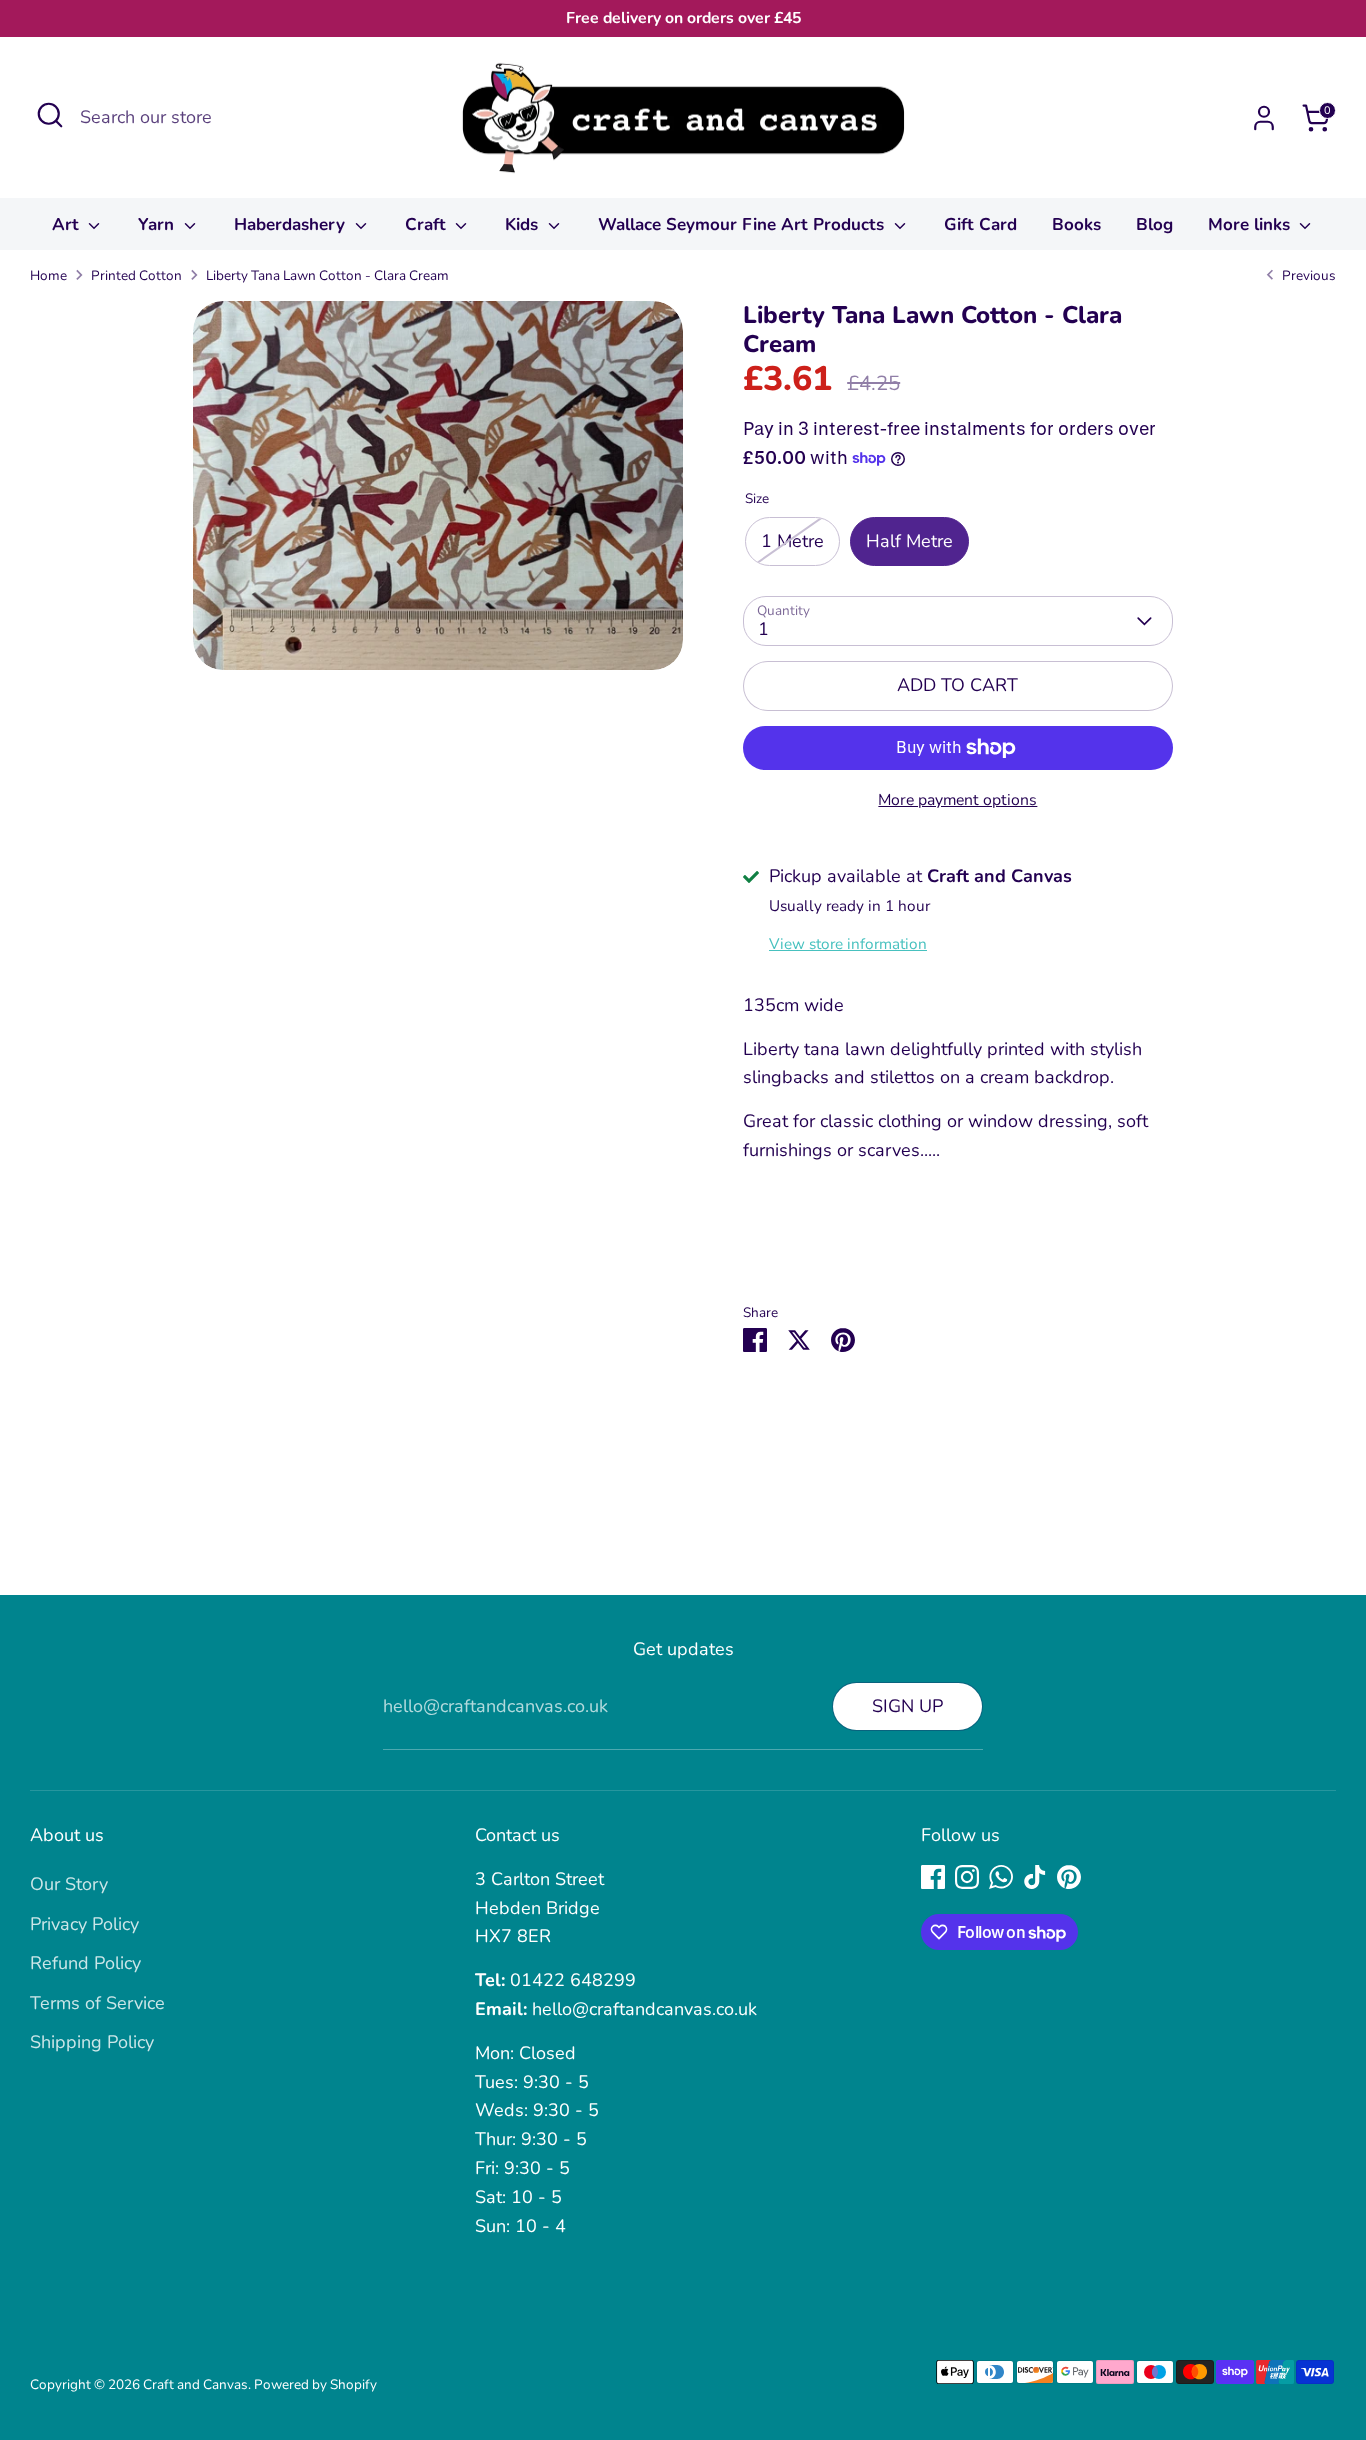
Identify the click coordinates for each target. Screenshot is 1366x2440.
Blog (1154, 224)
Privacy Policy (84, 1924)
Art (68, 224)
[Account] (1264, 118)
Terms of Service (97, 2003)
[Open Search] (50, 115)
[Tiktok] (1035, 1877)
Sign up (907, 1706)
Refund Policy (85, 1963)
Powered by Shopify (315, 2384)
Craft (428, 224)
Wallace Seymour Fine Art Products (743, 224)
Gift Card (980, 224)
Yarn (158, 224)
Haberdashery (292, 224)
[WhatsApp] (1001, 1877)
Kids (524, 224)
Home (48, 275)
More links (1251, 224)
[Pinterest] (1069, 1877)
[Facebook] (933, 1877)
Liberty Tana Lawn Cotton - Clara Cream (327, 275)
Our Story (69, 1884)
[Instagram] (967, 1877)
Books (1076, 224)
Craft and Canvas (195, 2384)
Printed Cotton (136, 275)
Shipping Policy (92, 2042)
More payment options (957, 800)
